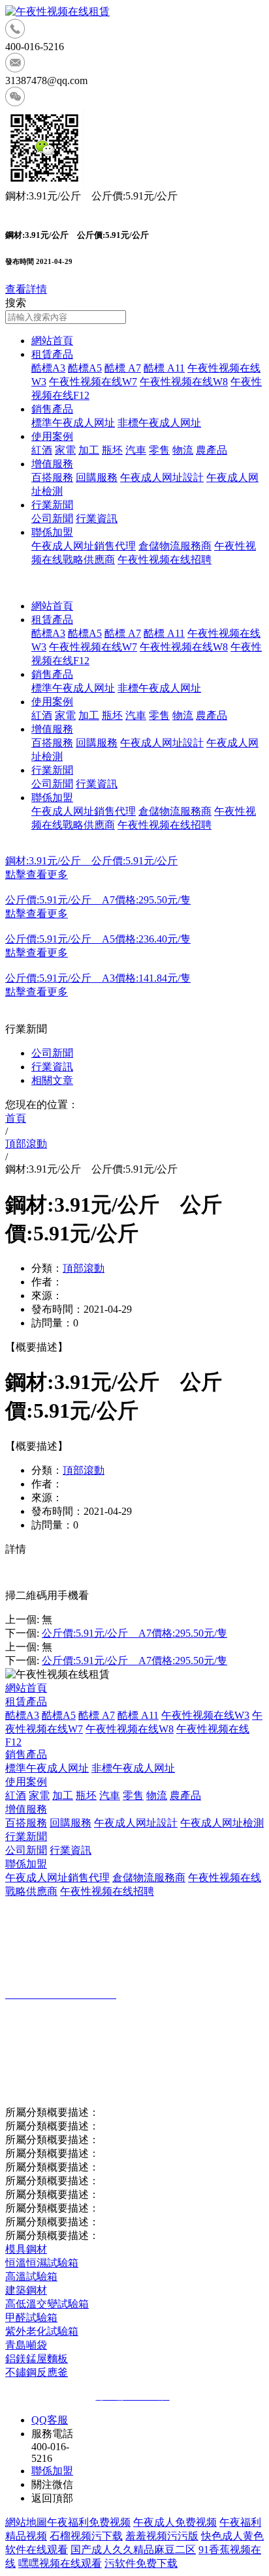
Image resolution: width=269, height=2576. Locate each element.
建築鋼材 (26, 2290)
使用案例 (52, 436)
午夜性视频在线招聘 (165, 560)
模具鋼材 (26, 2249)
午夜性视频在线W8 (184, 382)
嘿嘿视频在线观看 (60, 2563)
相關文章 (52, 1080)
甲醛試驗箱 (31, 2318)
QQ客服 (50, 2420)
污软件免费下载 (141, 2563)
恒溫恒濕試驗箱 (42, 2263)
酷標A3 (48, 368)
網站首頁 (52, 341)
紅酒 (42, 450)
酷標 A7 (123, 368)
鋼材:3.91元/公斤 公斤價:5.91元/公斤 (91, 861)
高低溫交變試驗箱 (47, 2304)
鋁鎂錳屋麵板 (37, 2359)
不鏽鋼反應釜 (37, 2372)
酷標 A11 (164, 368)
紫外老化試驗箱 (42, 2331)
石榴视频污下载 (86, 2536)
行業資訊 (97, 519)
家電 (65, 450)
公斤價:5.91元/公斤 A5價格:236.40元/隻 (98, 939)
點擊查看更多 (37, 874)
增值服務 (52, 464)
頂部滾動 (84, 1268)
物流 (183, 450)
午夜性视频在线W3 (205, 1715)
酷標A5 (85, 368)
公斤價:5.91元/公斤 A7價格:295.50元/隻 (98, 900)
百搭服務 (52, 477)
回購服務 (97, 477)
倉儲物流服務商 (175, 546)
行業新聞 (52, 505)
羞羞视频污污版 (162, 2536)
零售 (159, 450)
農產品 (212, 450)
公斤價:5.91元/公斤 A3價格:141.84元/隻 (98, 978)
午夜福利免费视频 (89, 2522)
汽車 (136, 450)
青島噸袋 (26, 2345)
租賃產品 (52, 354)
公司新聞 (52, 519)
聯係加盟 (52, 532)
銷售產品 (52, 409)
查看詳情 (26, 289)
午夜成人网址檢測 (222, 1823)
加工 (89, 450)
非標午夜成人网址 (159, 423)
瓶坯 (112, 450)
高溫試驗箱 (31, 2276)
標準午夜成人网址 (73, 423)
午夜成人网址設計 (162, 477)
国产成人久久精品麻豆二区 (133, 2550)
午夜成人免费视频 (175, 2522)
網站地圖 (26, 2522)
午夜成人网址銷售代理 (84, 546)
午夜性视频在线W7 (93, 382)
